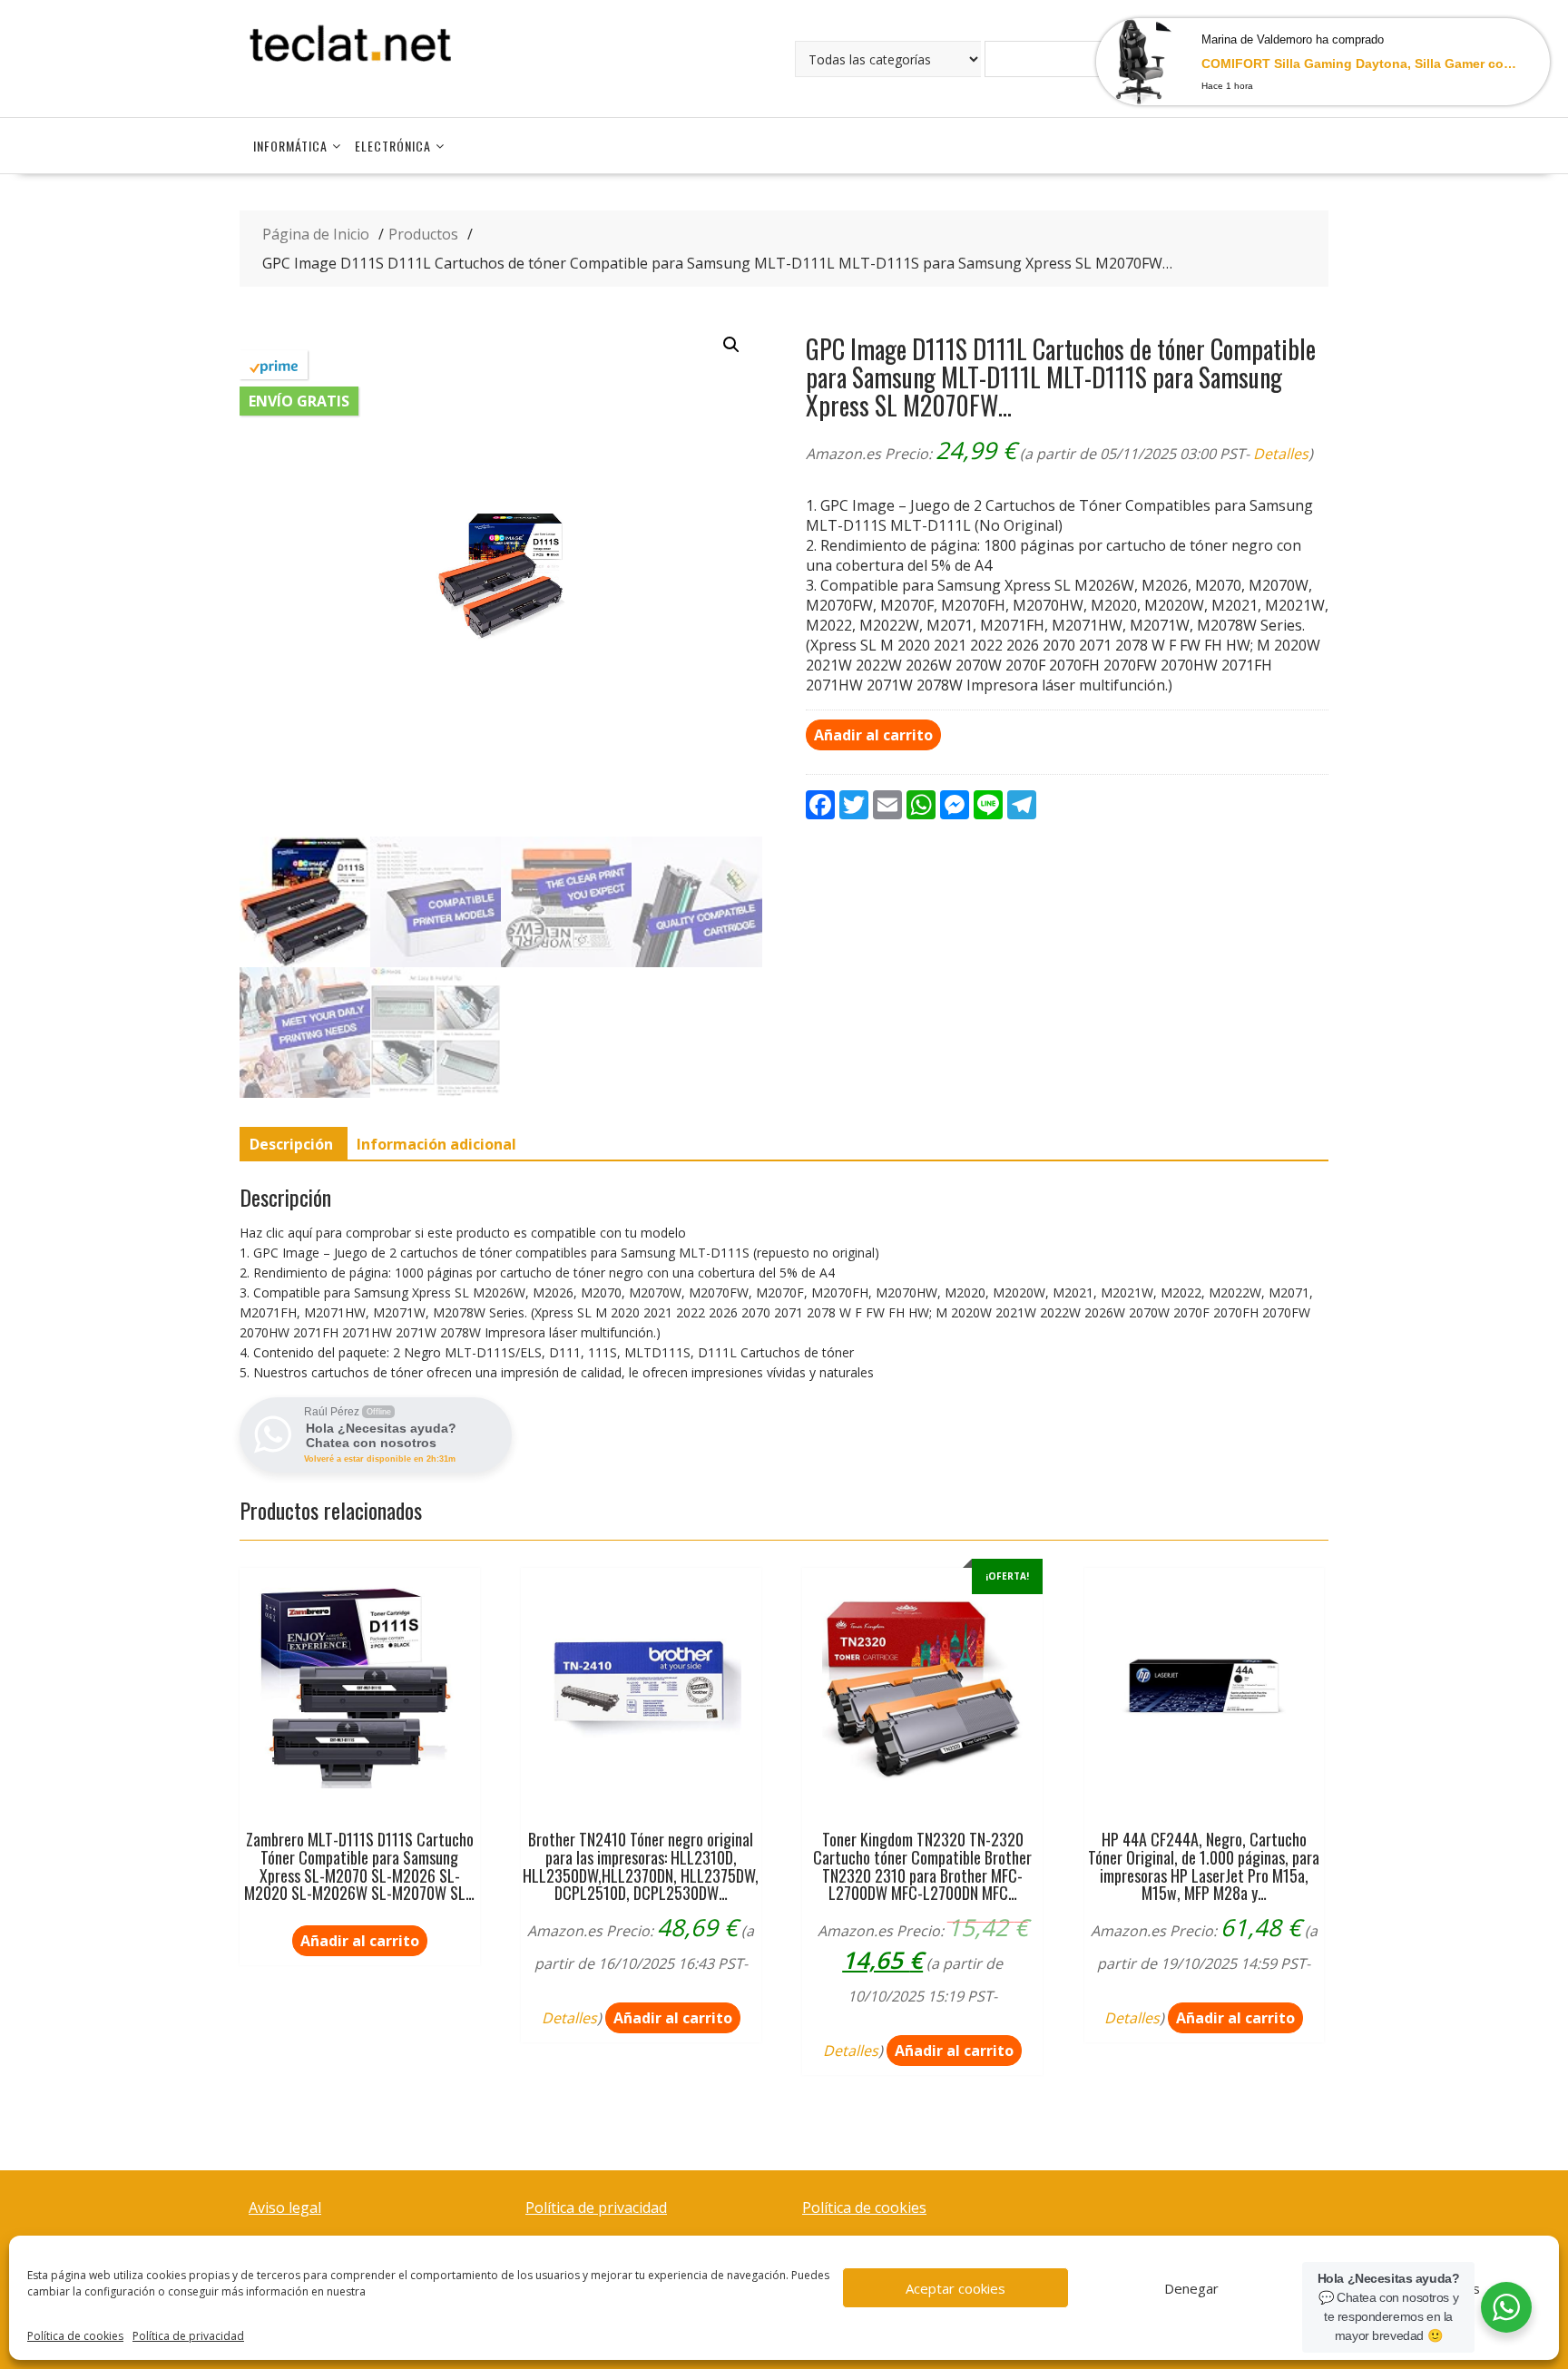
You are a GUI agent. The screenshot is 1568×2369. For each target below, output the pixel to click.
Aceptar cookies (955, 2288)
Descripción (291, 1144)
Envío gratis (299, 401)
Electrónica (393, 146)
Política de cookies (75, 2336)
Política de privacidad (188, 2336)
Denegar (1191, 2288)
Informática (290, 146)
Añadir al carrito (873, 735)
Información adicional (436, 1144)
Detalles (1281, 454)
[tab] (291, 1144)
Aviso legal (285, 2207)
